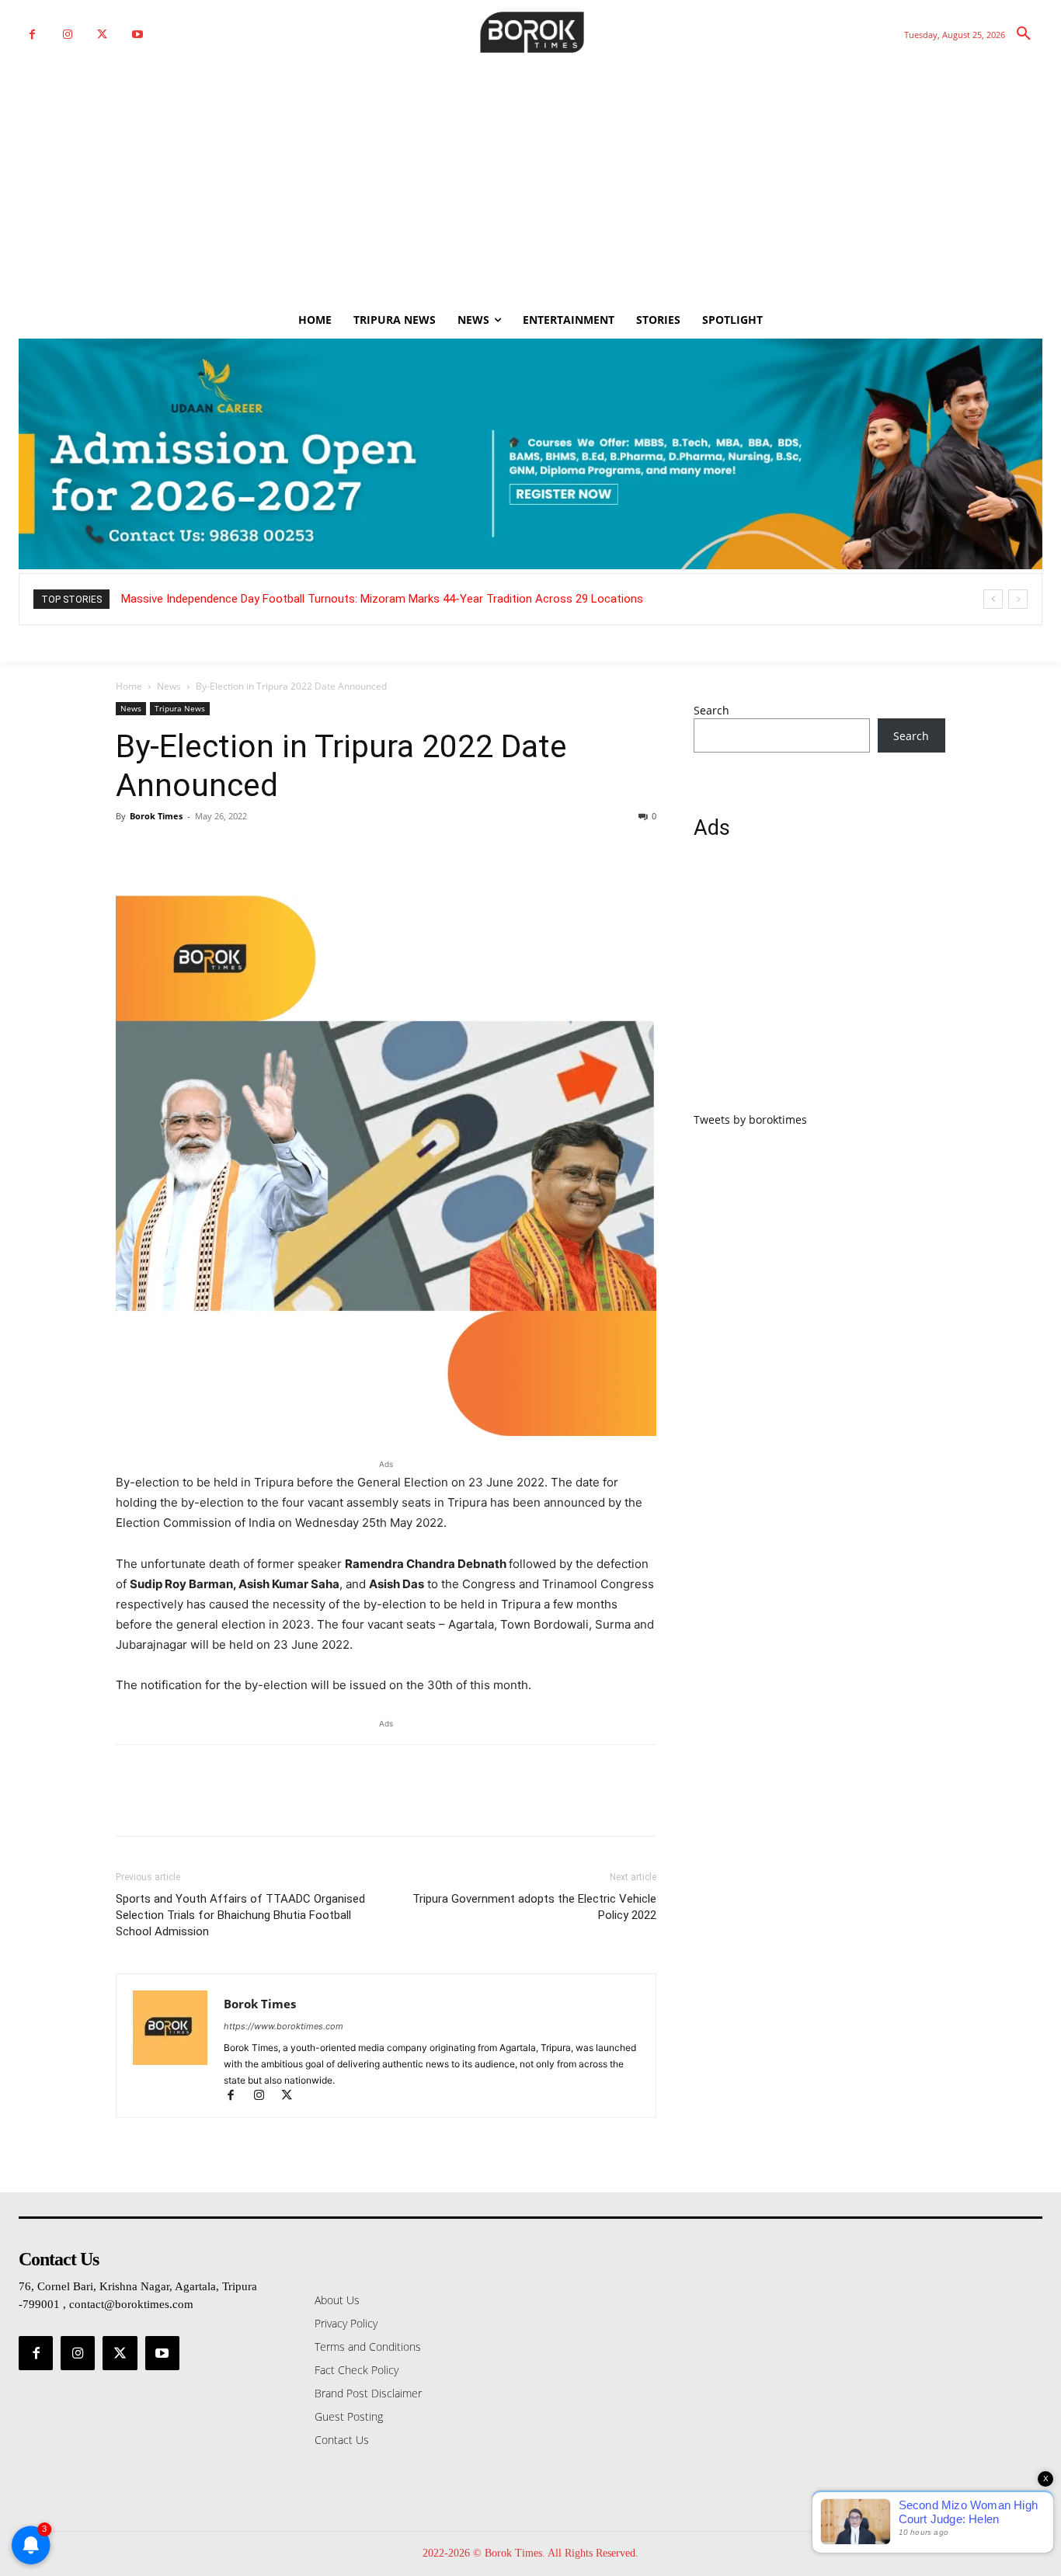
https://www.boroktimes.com (284, 2026)
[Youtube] (137, 35)
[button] (1024, 34)
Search (711, 710)
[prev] (993, 599)
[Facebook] (32, 35)
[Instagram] (67, 35)
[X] (102, 35)
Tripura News (180, 708)
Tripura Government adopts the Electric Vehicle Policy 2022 (534, 1907)
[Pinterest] (203, 851)
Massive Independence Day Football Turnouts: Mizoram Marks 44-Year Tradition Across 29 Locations (382, 599)
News (169, 686)
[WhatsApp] (238, 851)
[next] (1018, 599)
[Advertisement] (530, 185)
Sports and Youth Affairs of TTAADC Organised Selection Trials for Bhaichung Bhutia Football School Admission (240, 1915)
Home (129, 686)
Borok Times (156, 816)
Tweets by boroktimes (750, 1119)
